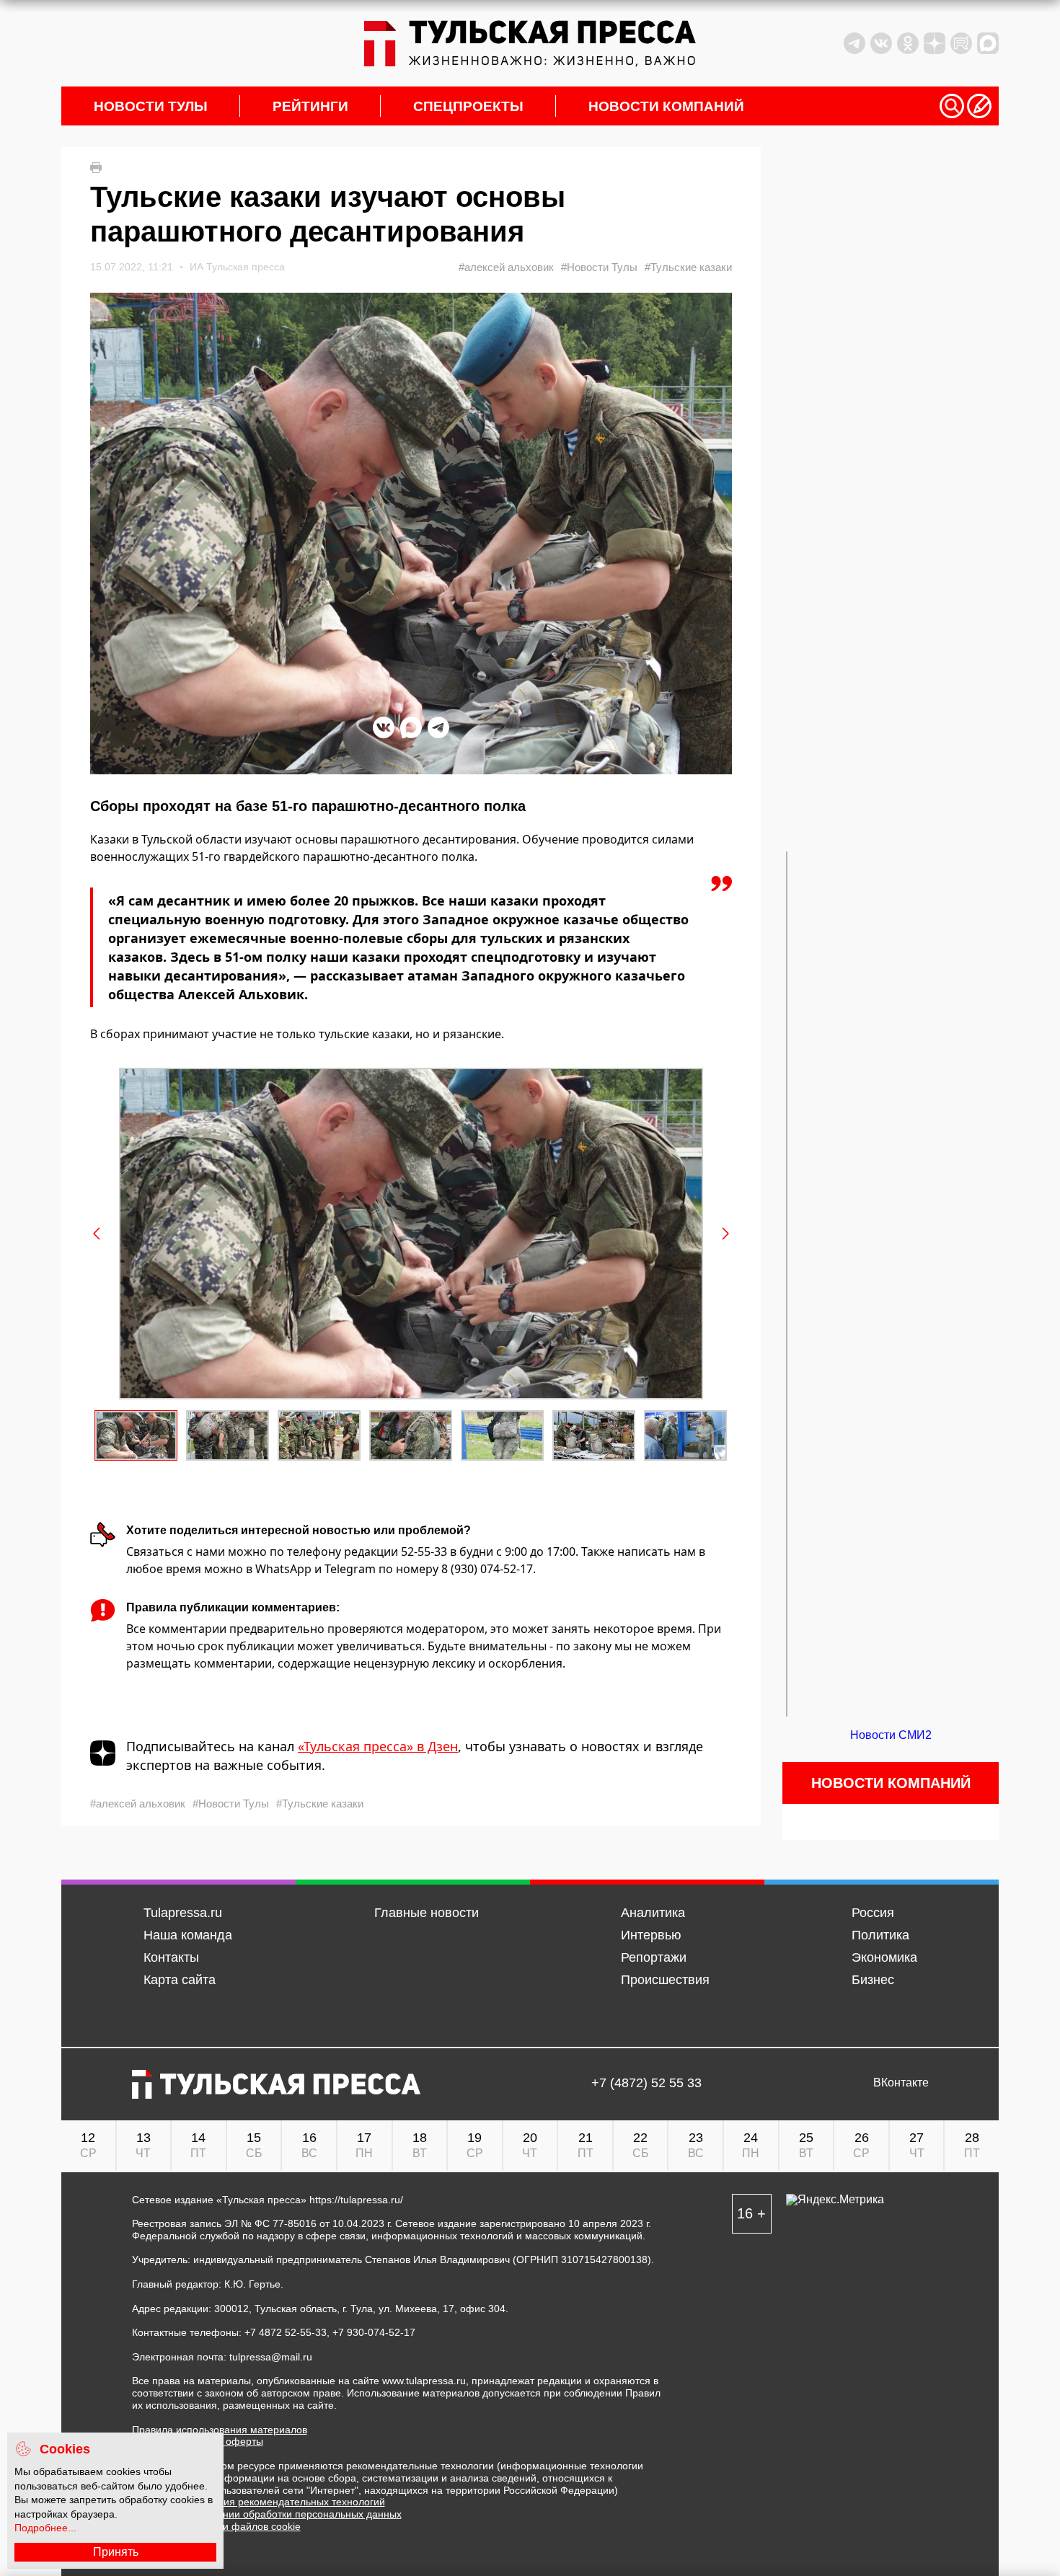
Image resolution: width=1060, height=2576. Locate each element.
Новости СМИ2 (891, 1735)
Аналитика (653, 1913)
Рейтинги (310, 106)
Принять (116, 2552)
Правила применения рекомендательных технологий (259, 2502)
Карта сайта (180, 1980)
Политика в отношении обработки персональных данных (267, 2514)
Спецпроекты (468, 106)
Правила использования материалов (220, 2430)
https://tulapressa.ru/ (356, 2200)
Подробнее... (45, 2528)
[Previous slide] (97, 1234)
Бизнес (873, 1980)
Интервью (651, 1935)
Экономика (884, 1957)
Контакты (171, 1957)
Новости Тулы (151, 106)
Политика (880, 1935)
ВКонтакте (901, 2083)
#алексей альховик (506, 267)
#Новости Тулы (599, 267)
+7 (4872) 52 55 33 (646, 2083)
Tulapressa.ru (183, 1913)
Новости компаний (666, 106)
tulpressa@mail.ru (271, 2357)
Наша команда (188, 1935)
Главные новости (427, 1913)
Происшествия (665, 1980)
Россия (873, 1913)
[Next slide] (725, 1234)
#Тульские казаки (688, 267)
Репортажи (654, 1957)
